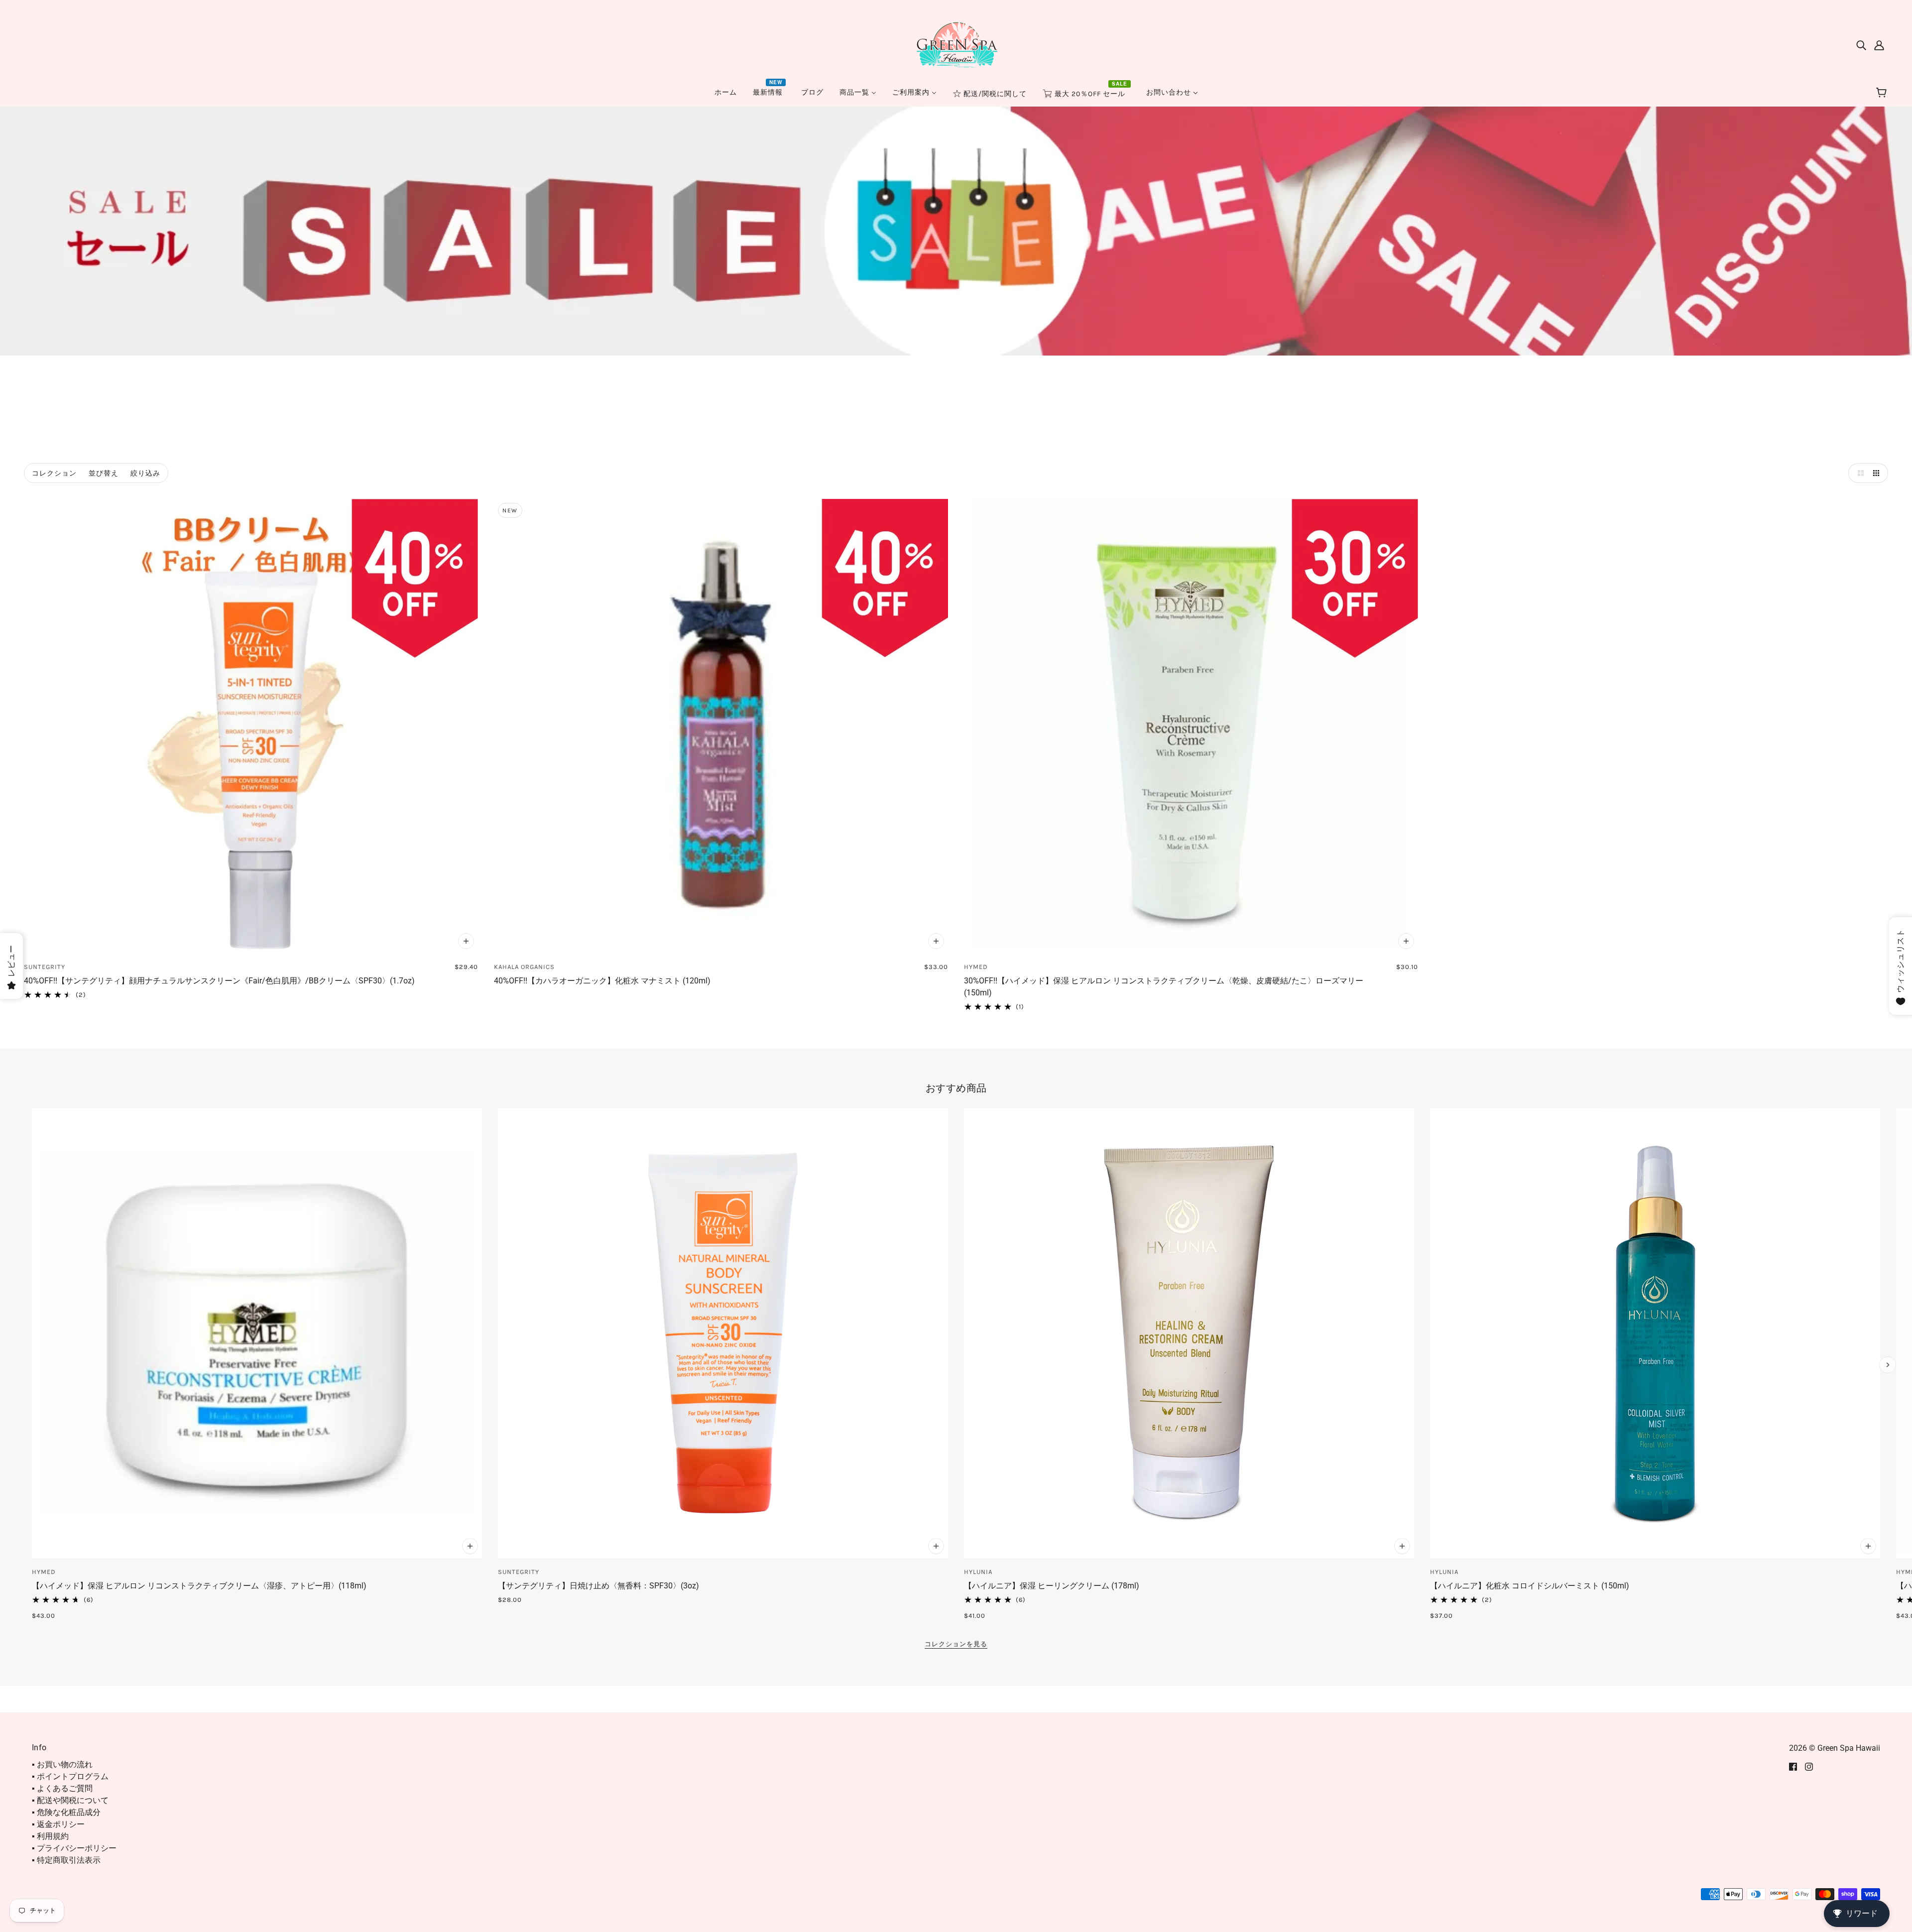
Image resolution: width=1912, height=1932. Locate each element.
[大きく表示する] (1858, 473)
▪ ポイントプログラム (70, 1776)
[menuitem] (726, 92)
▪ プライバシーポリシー (74, 1848)
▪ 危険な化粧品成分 (66, 1812)
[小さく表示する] (1878, 473)
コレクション (54, 473)
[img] (1861, 45)
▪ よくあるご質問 (62, 1788)
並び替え (104, 473)
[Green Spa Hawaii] (956, 44)
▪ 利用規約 (50, 1836)
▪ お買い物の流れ (62, 1764)
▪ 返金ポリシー (58, 1824)
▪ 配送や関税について (70, 1800)
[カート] (1883, 93)
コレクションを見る (956, 1644)
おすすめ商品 (956, 1088)
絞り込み (145, 473)
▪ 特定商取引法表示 (66, 1860)
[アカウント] (1879, 45)
